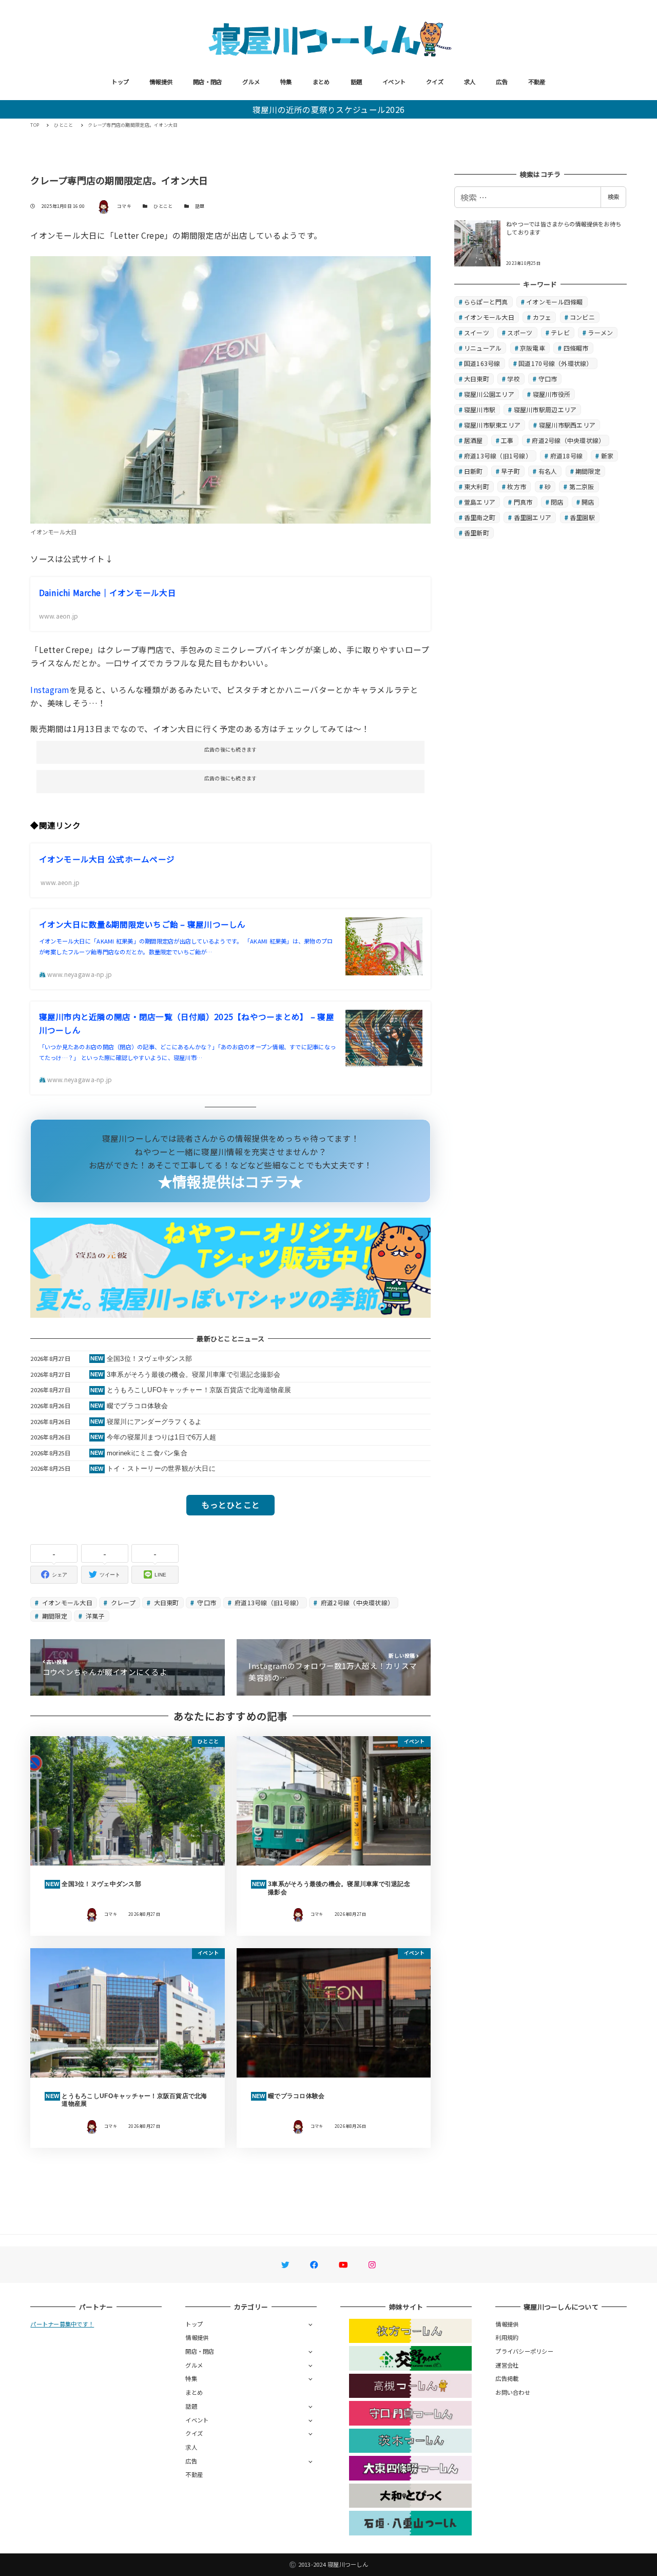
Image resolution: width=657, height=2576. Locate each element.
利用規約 (507, 2337)
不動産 (537, 82)
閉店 (557, 502)
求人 (470, 82)
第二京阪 (582, 486)
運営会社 (507, 2365)
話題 (356, 82)
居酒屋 (474, 440)
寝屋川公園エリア (489, 394)
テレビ (560, 332)
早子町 (510, 471)
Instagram (50, 689)
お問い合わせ (513, 2392)
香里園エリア (533, 517)
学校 (514, 379)
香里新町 (477, 533)
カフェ (542, 317)
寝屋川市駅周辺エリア (545, 409)
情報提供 (161, 82)
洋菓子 (94, 1616)
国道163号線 (482, 363)
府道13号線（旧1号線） (268, 1602)
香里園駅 (582, 517)
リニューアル (483, 348)
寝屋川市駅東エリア (492, 425)
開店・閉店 (207, 82)
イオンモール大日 (66, 1602)
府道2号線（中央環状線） (356, 1602)
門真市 (523, 502)
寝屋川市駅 (480, 409)
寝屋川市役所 (552, 394)
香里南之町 (480, 517)
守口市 (206, 1602)
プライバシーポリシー (524, 2351)
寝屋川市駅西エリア (567, 425)
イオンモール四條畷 (554, 302)
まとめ (321, 82)
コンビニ (582, 317)
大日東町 (165, 1602)
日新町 (474, 471)
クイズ (435, 82)
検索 (613, 197)
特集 (286, 82)
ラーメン (600, 332)
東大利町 (477, 486)
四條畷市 (576, 348)
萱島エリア (480, 502)
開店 (588, 502)
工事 (507, 440)
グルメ (251, 82)
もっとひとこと (230, 1505)
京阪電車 (533, 348)
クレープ (122, 1602)
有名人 (548, 471)
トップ (120, 82)
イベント (394, 82)
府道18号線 (567, 456)
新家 (607, 456)
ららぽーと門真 (486, 302)
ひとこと (163, 206)
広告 (502, 82)
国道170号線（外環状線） (555, 363)
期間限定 (54, 1616)
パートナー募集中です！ (62, 2324)
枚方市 (517, 486)
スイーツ (477, 332)
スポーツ (520, 332)
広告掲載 (507, 2378)
